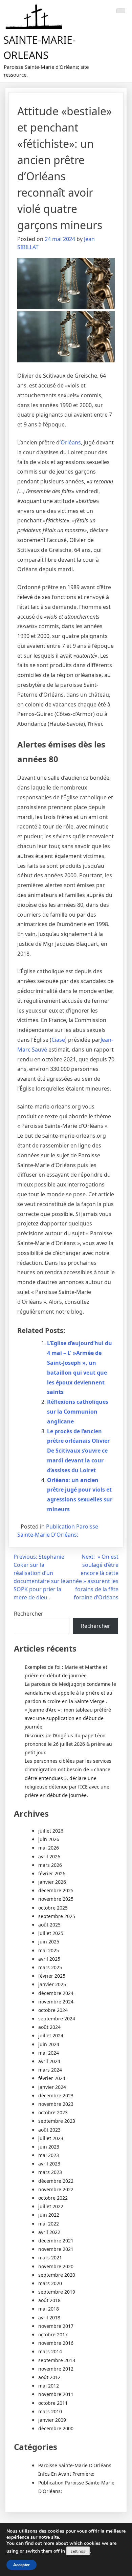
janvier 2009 (52, 2420)
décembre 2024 (56, 1993)
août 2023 (49, 2130)
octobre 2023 (53, 2112)
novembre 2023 (56, 2104)
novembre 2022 (56, 2189)
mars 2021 (50, 2258)
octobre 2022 (53, 2198)
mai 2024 (49, 2053)
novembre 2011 (56, 2394)
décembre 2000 (56, 2428)
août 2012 (49, 2377)
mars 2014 (50, 2351)
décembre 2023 (56, 2095)
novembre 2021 (56, 2249)
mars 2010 (50, 2411)
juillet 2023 (51, 2138)
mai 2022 (49, 2224)
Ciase (58, 1040)
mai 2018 (49, 2309)
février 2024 (52, 2078)
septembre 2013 (57, 2360)
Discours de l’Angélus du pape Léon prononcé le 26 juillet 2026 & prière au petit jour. (68, 1744)
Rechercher (29, 1614)
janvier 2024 (52, 2087)
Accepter (21, 2565)
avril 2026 (49, 1856)
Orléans (71, 442)
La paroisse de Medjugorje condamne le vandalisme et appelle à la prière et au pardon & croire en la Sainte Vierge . (70, 1692)
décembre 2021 (56, 2241)
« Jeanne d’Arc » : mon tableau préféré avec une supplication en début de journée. (68, 1718)
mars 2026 (50, 1865)
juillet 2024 (51, 2035)
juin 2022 (49, 2215)
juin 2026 (49, 1839)
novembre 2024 (56, 2002)
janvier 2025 (52, 1984)
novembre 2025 (56, 1899)
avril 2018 (49, 2318)
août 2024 (49, 2027)
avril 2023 (49, 2164)
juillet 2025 (51, 1933)
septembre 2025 (57, 1916)
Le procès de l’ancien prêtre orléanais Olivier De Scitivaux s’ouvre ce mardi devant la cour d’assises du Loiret (78, 1451)
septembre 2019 (57, 2292)
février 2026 (52, 1873)
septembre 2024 (57, 2019)
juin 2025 (49, 1942)
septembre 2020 (57, 2275)
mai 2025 (49, 1950)
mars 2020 (50, 2283)
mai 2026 (49, 1848)
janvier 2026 (52, 1882)
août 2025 (49, 1925)
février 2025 (52, 1976)
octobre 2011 (53, 2403)
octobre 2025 (53, 1908)
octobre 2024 (53, 2010)
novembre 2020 (56, 2266)
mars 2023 (50, 2172)
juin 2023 (49, 2147)
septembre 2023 (57, 2121)
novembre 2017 (56, 2326)
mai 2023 (49, 2155)
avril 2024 (49, 2061)
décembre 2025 (56, 1890)
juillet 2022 (51, 2206)
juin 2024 (49, 2044)
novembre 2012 (56, 2369)
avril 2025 (49, 1959)
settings (78, 2551)
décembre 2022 (56, 2181)
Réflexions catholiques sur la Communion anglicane (78, 1412)
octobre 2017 (53, 2334)
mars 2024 (50, 2070)
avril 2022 (49, 2232)
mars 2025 (50, 1967)
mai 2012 (49, 2386)
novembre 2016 (56, 2343)
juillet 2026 (51, 1831)
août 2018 (49, 2300)
